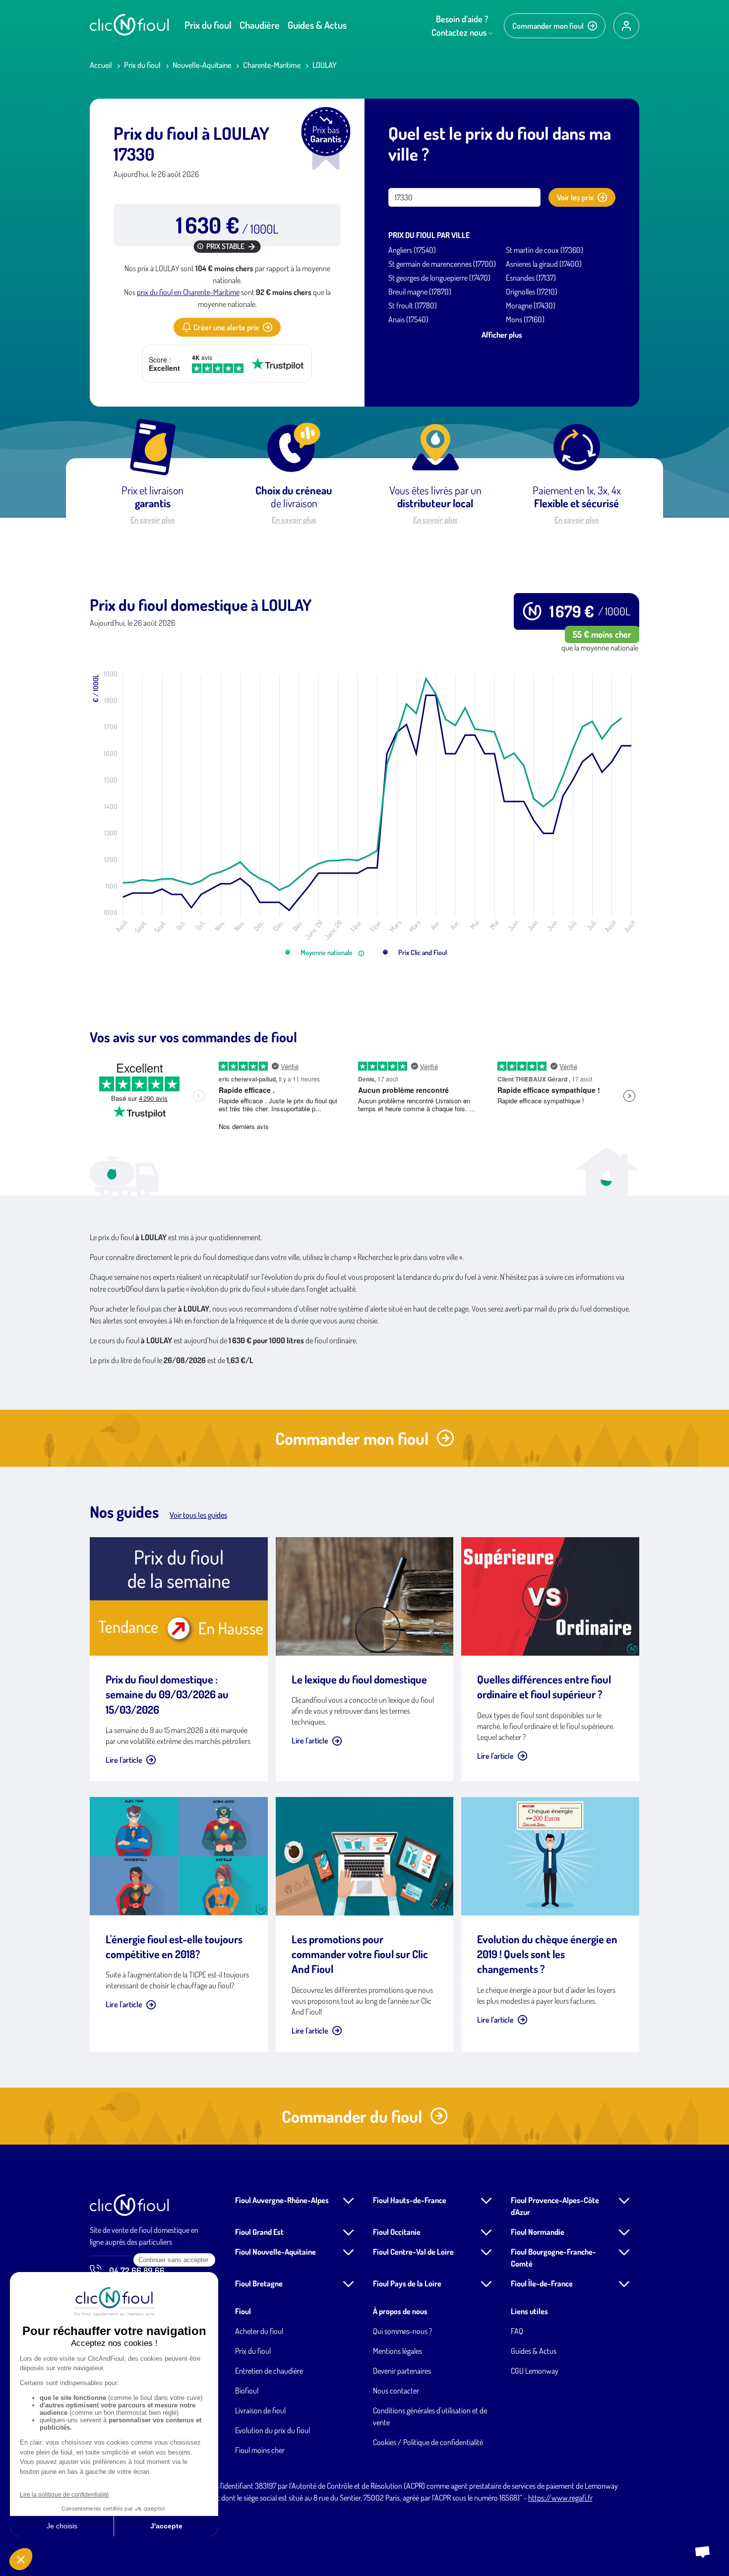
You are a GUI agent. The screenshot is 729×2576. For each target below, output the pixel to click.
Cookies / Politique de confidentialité (428, 2442)
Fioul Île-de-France (542, 2283)
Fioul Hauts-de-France (410, 2200)
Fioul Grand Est (259, 2232)
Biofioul (247, 2391)
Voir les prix (575, 197)
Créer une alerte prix (226, 327)
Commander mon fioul (548, 26)
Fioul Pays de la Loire (407, 2283)
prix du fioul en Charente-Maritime (188, 292)
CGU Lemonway (535, 2371)
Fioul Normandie (538, 2232)
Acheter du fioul (259, 2331)
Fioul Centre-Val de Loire (413, 2252)
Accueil (101, 65)
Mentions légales (397, 2351)
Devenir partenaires (402, 2371)
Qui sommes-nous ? (402, 2331)
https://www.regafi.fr (560, 2498)
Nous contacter (396, 2391)
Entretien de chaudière (269, 2371)
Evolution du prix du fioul (273, 2430)
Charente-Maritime (272, 65)
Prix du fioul (208, 25)
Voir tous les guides (198, 1515)
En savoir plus (153, 520)
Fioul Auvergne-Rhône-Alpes (282, 2200)
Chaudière (260, 25)
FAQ (517, 2331)
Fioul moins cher (260, 2450)
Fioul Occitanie (397, 2232)
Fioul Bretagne (259, 2283)
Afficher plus (502, 335)
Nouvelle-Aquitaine (202, 65)
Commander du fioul (352, 2116)
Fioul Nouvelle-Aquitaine (275, 2252)
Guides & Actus (317, 25)
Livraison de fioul (260, 2410)
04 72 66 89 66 (137, 2271)
